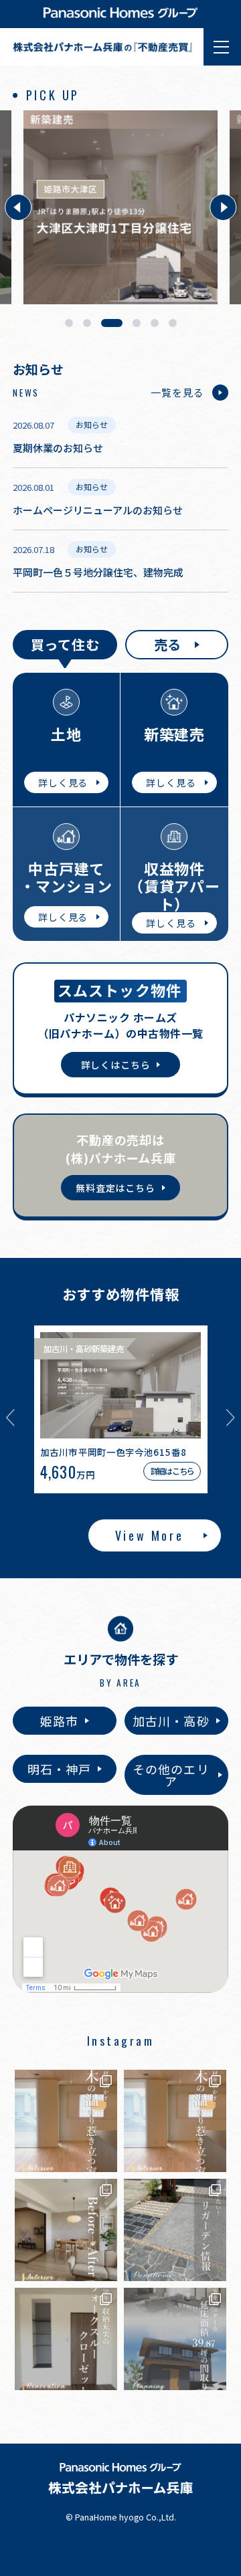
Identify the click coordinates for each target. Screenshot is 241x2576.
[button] (18, 207)
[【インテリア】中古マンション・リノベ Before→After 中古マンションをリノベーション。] (66, 2230)
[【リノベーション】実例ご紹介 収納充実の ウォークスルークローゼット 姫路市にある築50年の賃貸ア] (66, 2339)
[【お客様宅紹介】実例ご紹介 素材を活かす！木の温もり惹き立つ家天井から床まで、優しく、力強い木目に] (175, 2121)
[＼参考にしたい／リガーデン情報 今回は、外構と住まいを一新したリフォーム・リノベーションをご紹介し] (175, 2230)
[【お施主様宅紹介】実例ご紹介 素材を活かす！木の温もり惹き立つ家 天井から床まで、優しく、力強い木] (66, 2121)
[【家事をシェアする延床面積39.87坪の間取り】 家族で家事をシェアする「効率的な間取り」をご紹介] (175, 2339)
